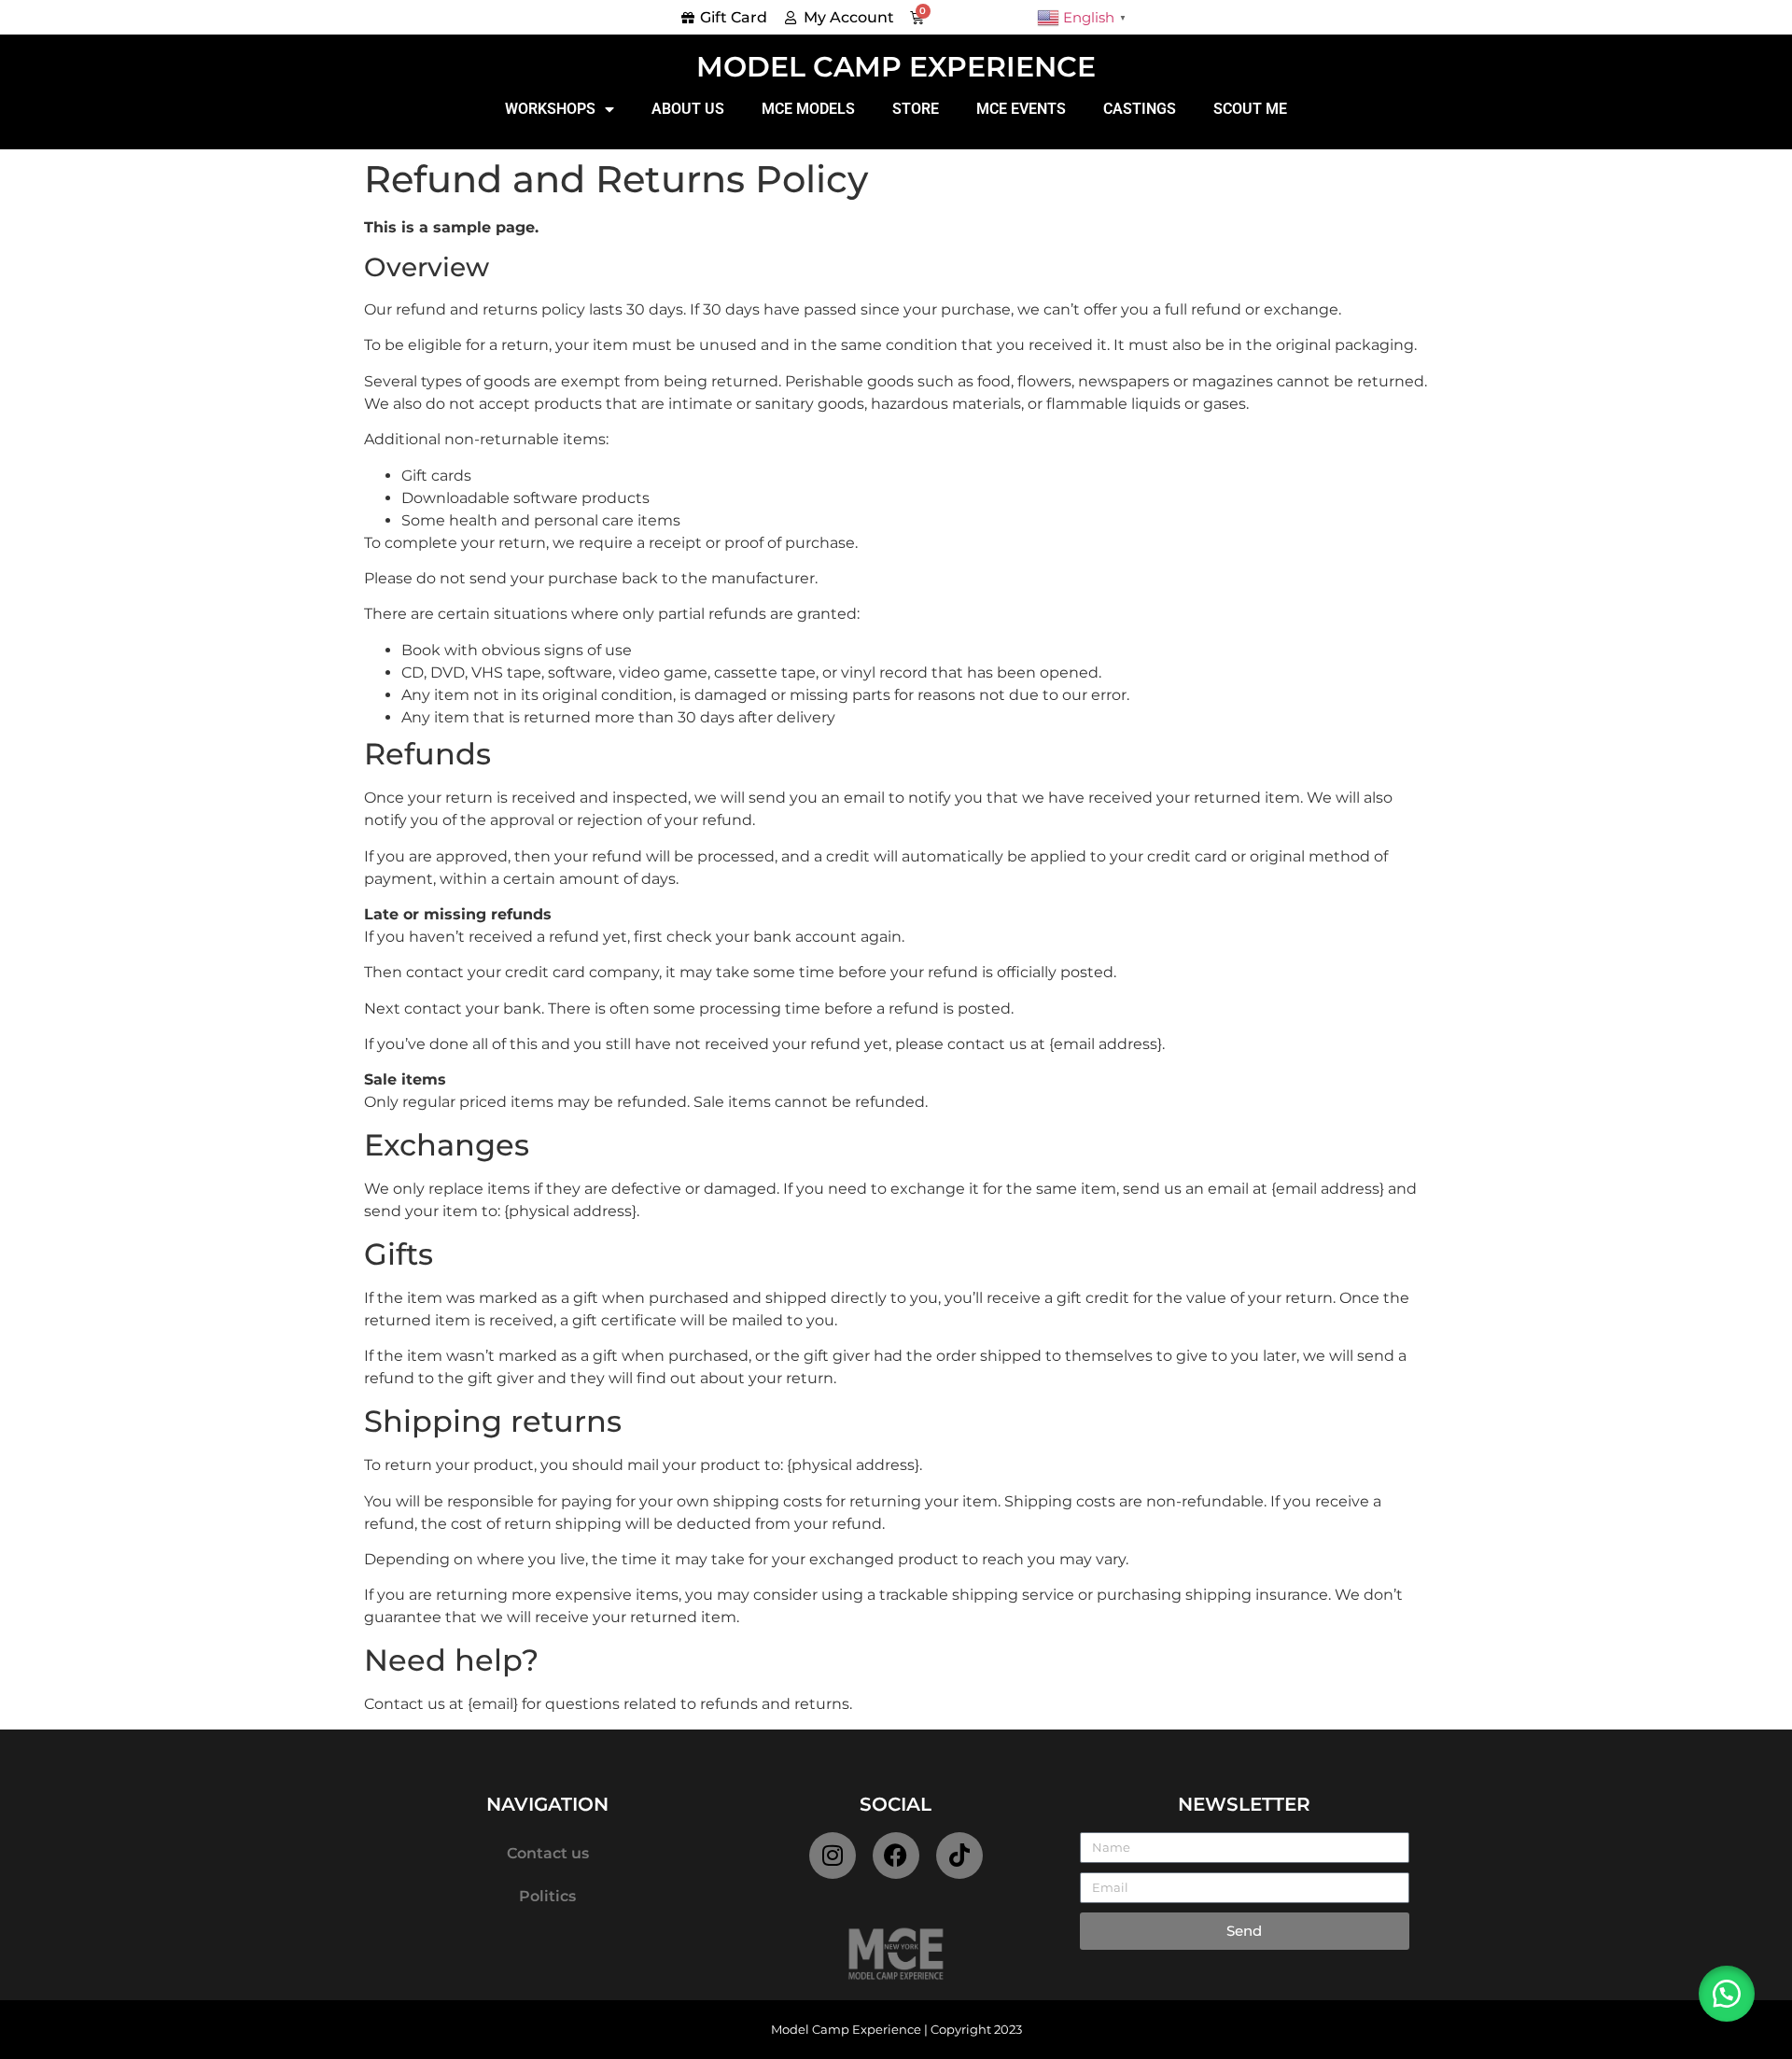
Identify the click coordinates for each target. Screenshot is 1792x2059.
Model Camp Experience (896, 67)
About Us (688, 109)
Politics (547, 1896)
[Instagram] (833, 1856)
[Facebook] (896, 1856)
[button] (1727, 1994)
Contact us (548, 1853)
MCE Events (1021, 109)
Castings (1140, 109)
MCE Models (808, 109)
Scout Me (1250, 109)
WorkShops (550, 109)
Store (916, 109)
